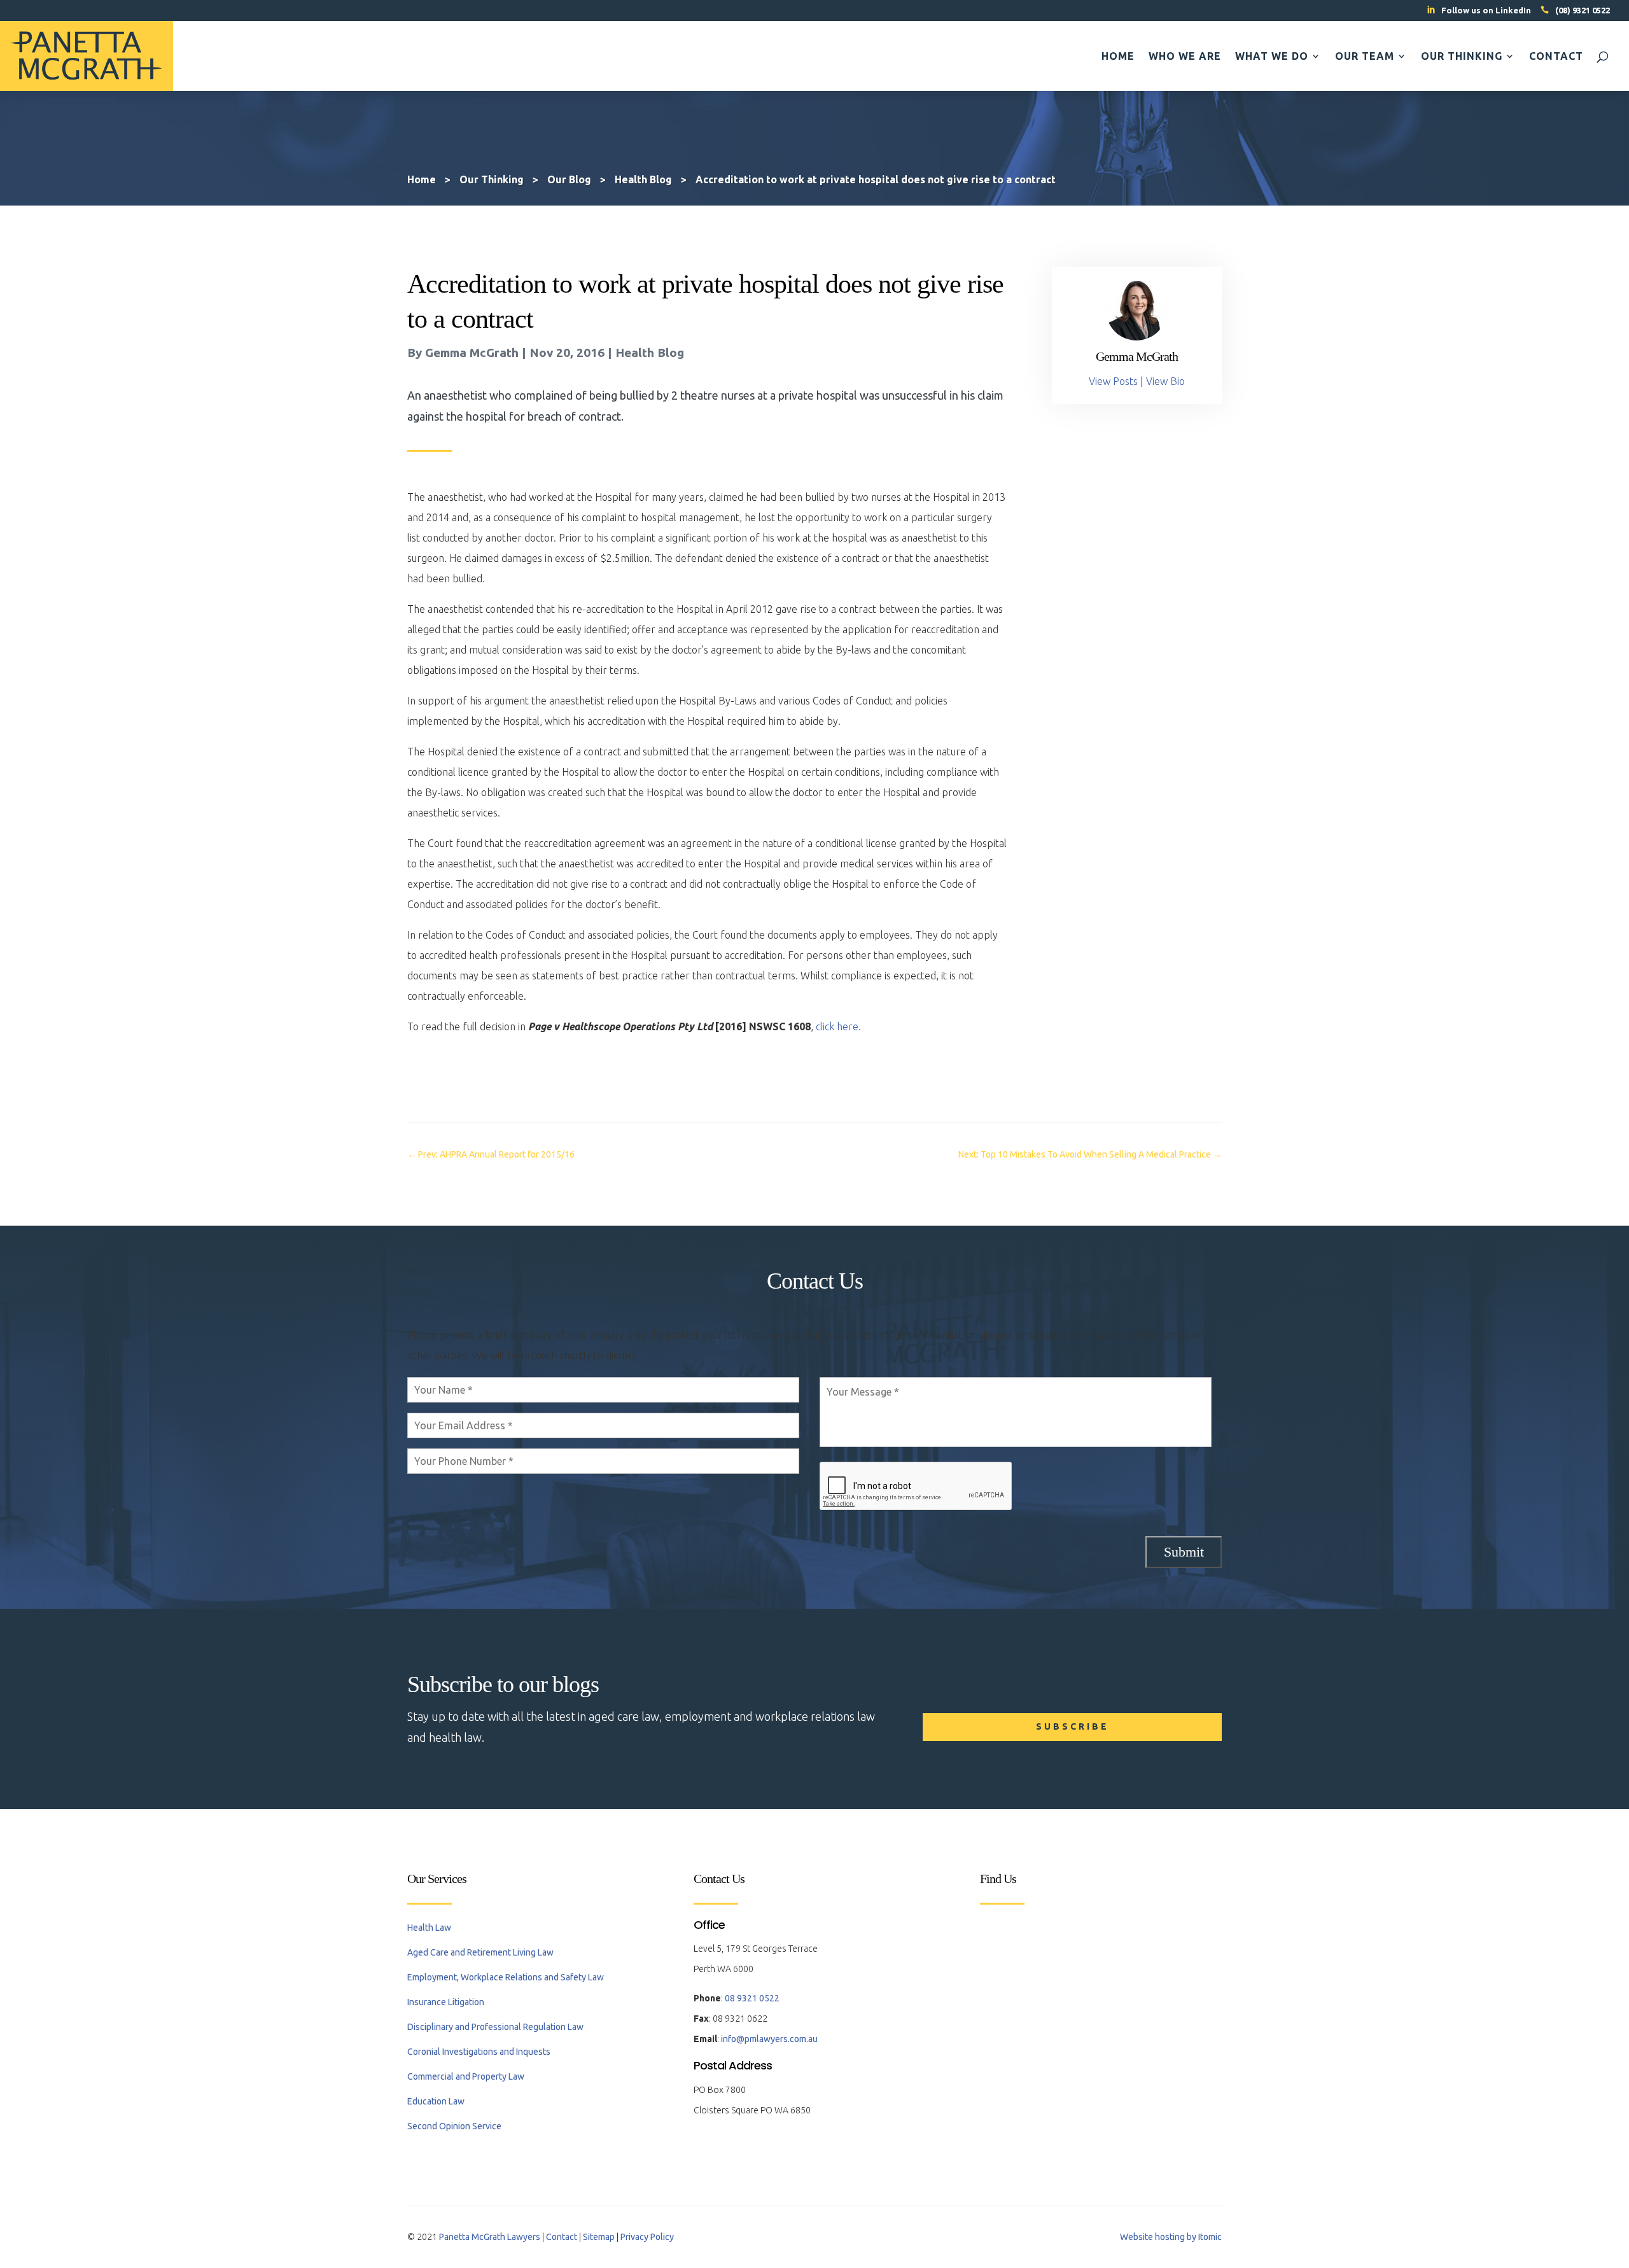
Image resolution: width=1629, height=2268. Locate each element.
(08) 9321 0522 (1583, 10)
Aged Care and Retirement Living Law (480, 1952)
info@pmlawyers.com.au (769, 2039)
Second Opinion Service (454, 2126)
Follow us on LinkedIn (1486, 10)
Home (1118, 57)
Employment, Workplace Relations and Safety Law (506, 1977)
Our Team (1365, 57)
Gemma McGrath (472, 353)
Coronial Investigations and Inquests (479, 2052)
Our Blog (569, 179)
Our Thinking (1462, 57)
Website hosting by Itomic (1171, 2237)
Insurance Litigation (446, 2002)
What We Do (1272, 57)
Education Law (436, 2101)
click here (837, 1026)
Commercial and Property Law (466, 2076)
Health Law (429, 1928)
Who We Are (1185, 57)
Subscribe (1073, 1726)
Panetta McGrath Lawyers (490, 2237)
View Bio (1165, 381)
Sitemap (599, 2237)
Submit (1184, 1552)
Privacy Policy (647, 2237)
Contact (1556, 57)
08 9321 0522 (752, 1998)
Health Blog (650, 353)
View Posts (1113, 381)
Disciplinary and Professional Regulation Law (495, 2027)
